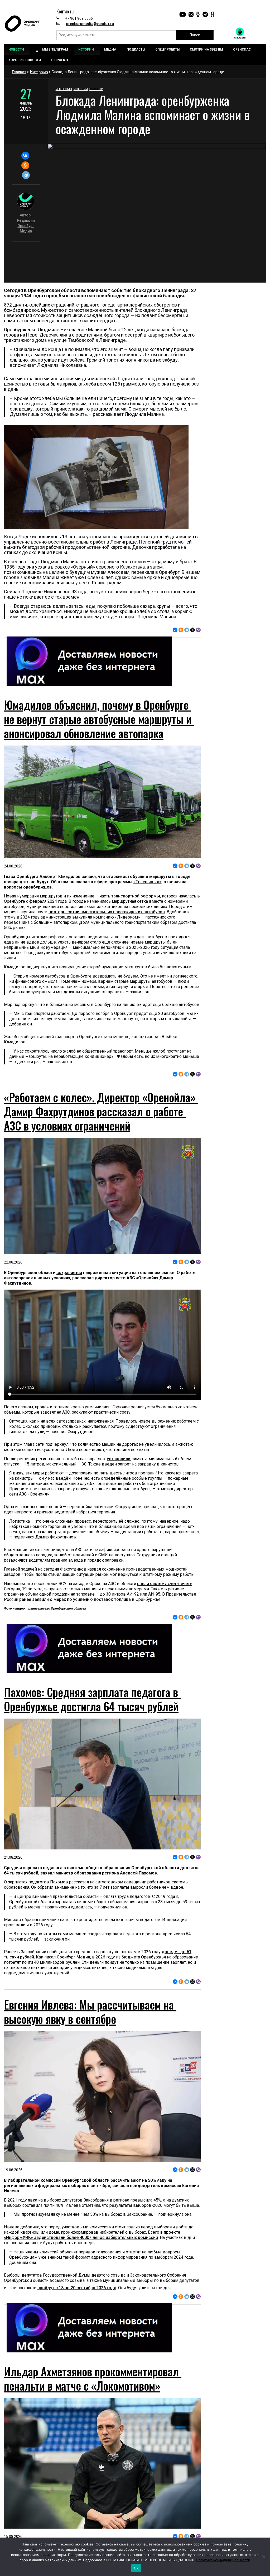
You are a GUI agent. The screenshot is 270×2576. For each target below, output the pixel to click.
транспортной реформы (136, 896)
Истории (81, 89)
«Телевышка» (147, 882)
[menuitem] (17, 50)
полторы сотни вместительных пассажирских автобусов (107, 912)
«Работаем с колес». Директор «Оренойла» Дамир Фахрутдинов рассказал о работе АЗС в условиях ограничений (101, 1111)
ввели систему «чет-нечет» (165, 1584)
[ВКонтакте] (25, 156)
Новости (96, 89)
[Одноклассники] (25, 165)
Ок (136, 2568)
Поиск (195, 35)
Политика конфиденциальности (223, 2560)
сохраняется (69, 1273)
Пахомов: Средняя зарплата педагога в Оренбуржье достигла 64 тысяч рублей (92, 1699)
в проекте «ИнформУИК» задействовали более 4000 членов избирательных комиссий (92, 2235)
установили (119, 1459)
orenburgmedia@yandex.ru (90, 24)
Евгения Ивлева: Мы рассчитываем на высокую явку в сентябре (90, 2012)
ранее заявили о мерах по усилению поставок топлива (75, 1599)
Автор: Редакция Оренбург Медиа (26, 223)
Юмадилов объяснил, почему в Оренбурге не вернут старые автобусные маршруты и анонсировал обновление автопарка (99, 719)
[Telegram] (26, 175)
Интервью (39, 72)
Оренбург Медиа (73, 1957)
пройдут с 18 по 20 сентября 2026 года (77, 2288)
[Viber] (198, 630)
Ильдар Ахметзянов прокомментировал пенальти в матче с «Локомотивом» (93, 2378)
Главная (19, 72)
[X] (192, 630)
